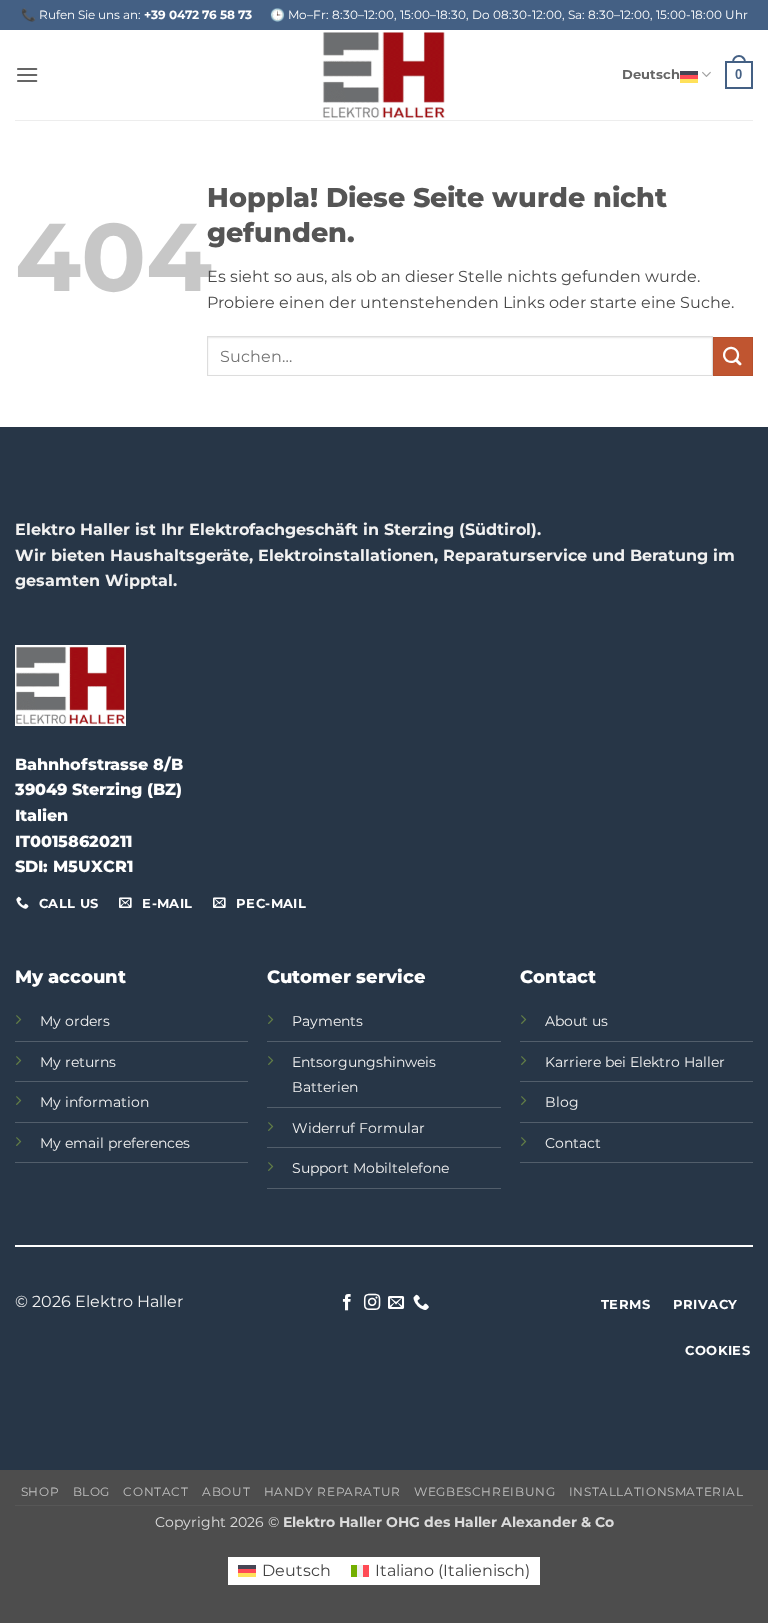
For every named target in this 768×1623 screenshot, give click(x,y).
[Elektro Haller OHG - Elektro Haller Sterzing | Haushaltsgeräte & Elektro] (384, 75)
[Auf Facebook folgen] (347, 1303)
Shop (40, 1491)
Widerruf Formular (358, 1128)
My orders (75, 1021)
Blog (562, 1102)
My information (94, 1102)
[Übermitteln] (733, 356)
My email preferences (115, 1143)
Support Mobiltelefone (370, 1168)
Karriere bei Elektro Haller (635, 1062)
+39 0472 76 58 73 (198, 14)
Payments (327, 1021)
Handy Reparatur (332, 1491)
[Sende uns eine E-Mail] (396, 1303)
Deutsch (651, 74)
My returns (78, 1062)
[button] (27, 74)
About (226, 1491)
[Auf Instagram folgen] (372, 1303)
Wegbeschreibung (484, 1491)
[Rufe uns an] (421, 1303)
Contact (573, 1143)
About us (576, 1021)
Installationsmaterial (658, 1491)
